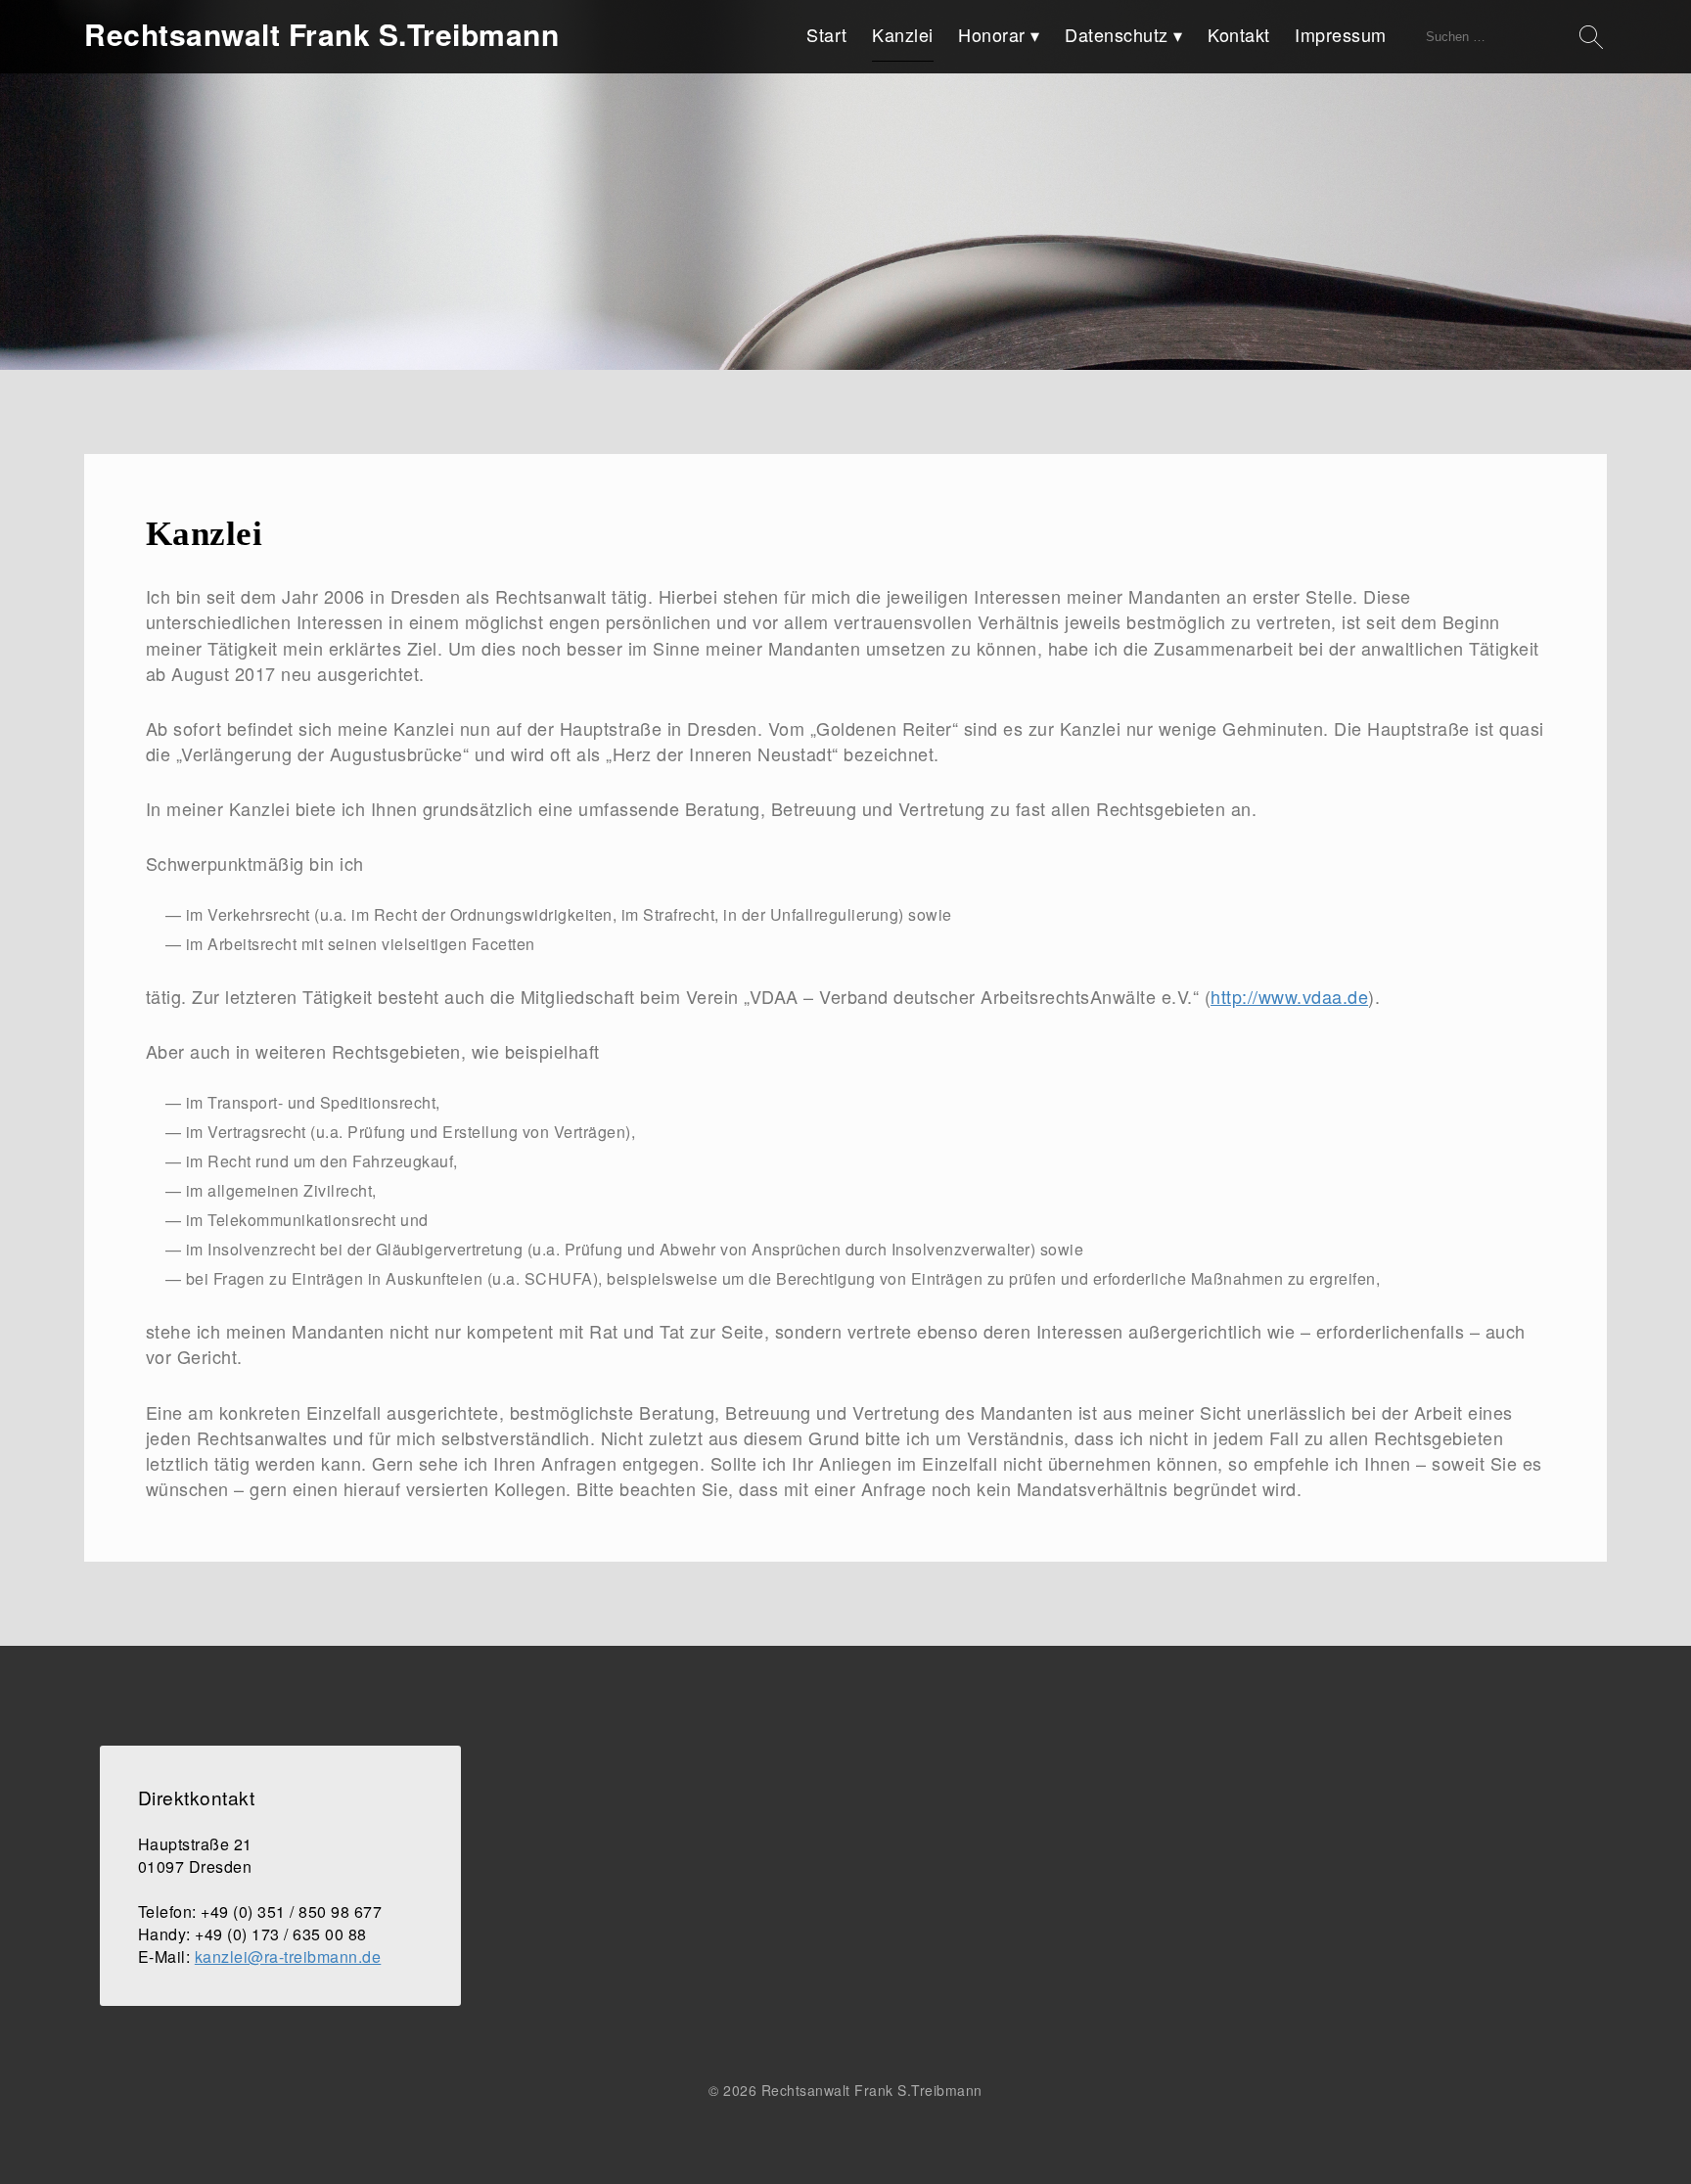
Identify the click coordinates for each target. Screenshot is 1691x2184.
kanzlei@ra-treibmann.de (288, 1956)
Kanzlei (903, 34)
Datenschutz (1117, 34)
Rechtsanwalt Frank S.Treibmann (321, 34)
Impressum (1341, 34)
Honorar (992, 34)
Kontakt (1239, 34)
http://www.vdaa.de (1289, 996)
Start (827, 34)
